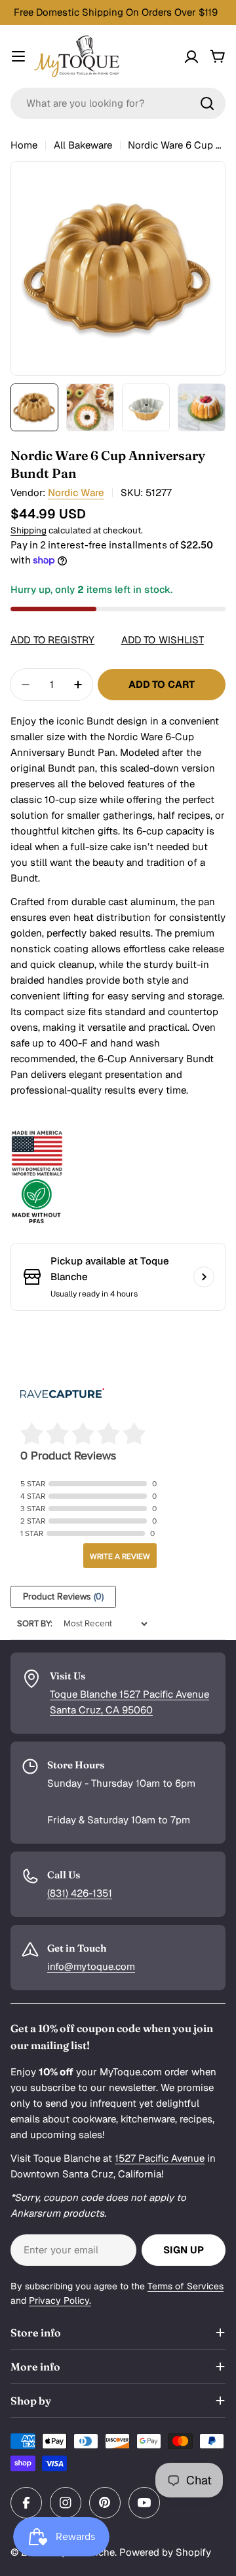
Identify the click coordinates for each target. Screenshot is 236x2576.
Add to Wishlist (163, 640)
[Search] (207, 103)
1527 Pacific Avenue (160, 2158)
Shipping (29, 530)
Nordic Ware (76, 492)
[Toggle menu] (18, 56)
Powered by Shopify (165, 2552)
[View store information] (204, 1277)
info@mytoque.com (91, 1966)
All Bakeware (83, 145)
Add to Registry (52, 640)
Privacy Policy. (60, 2300)
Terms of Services (186, 2286)
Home (24, 145)
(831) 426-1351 (80, 1893)
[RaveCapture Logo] (62, 1394)
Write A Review (120, 1556)
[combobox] (118, 103)
